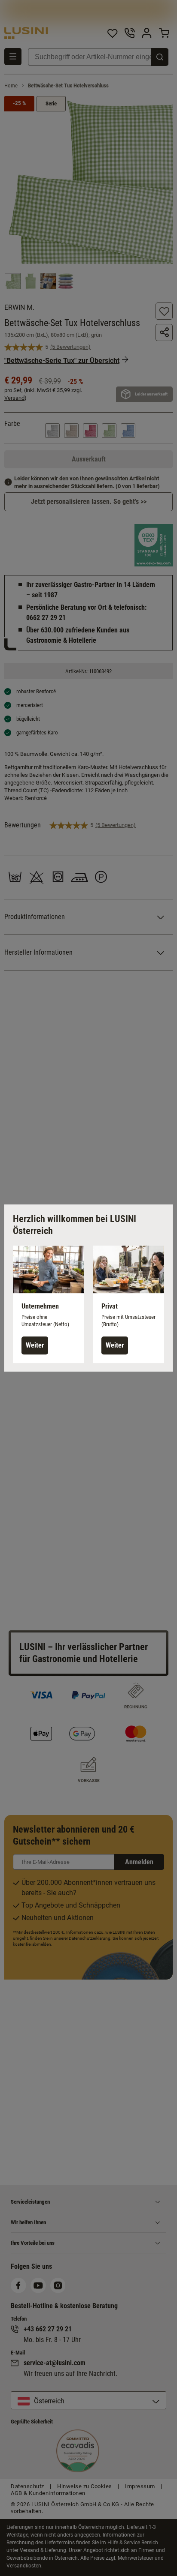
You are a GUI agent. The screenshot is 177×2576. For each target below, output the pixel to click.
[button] (49, 1304)
